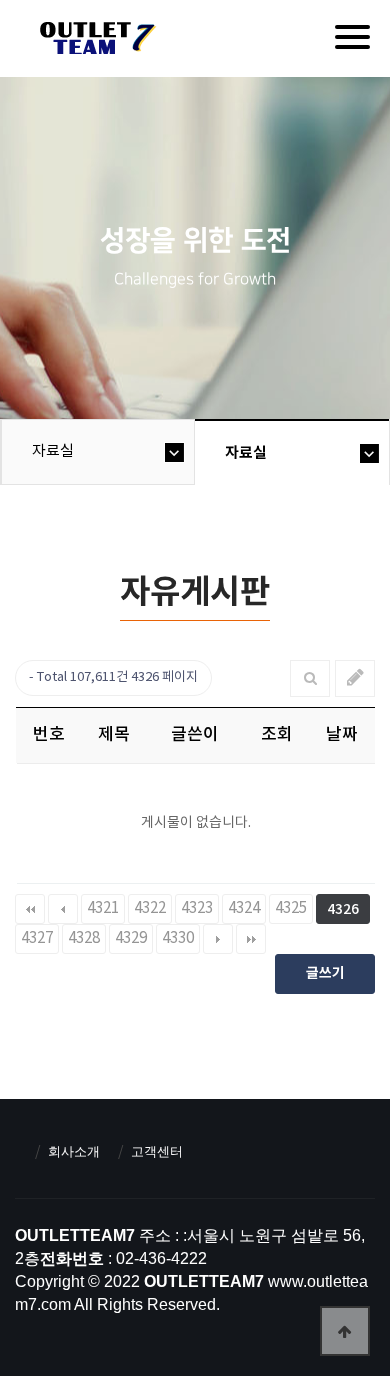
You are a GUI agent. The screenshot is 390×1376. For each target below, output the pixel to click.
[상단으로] (345, 1331)
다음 (218, 939)
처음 (30, 909)
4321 (103, 908)
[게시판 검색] (310, 678)
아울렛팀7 (94, 42)
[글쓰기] (355, 678)
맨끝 (251, 939)
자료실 (53, 451)
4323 (197, 908)
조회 (277, 735)
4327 (37, 938)
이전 (63, 909)
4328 (84, 938)
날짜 (342, 735)
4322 (150, 908)
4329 (131, 938)
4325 (291, 908)
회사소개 (74, 1151)
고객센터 (157, 1151)
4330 (178, 938)
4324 (244, 908)
